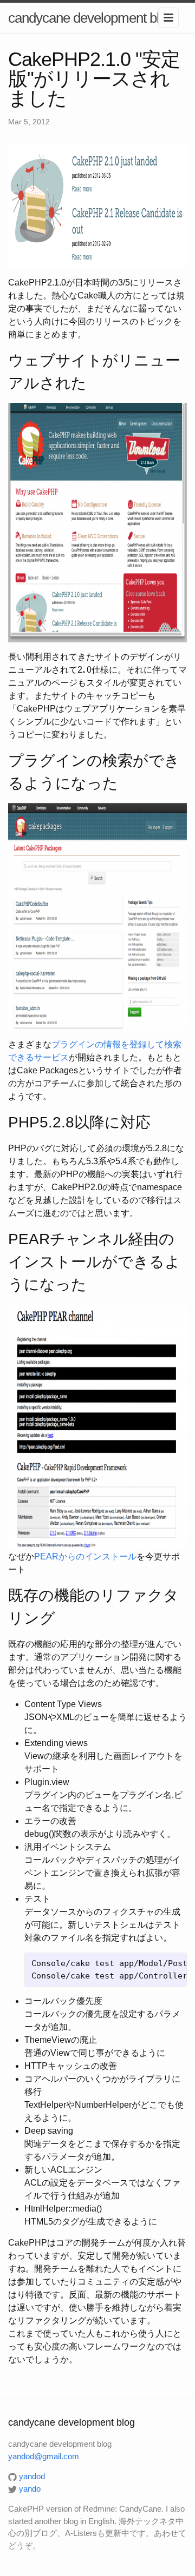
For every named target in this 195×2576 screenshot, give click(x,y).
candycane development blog (91, 18)
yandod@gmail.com (44, 2456)
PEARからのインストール (85, 1556)
